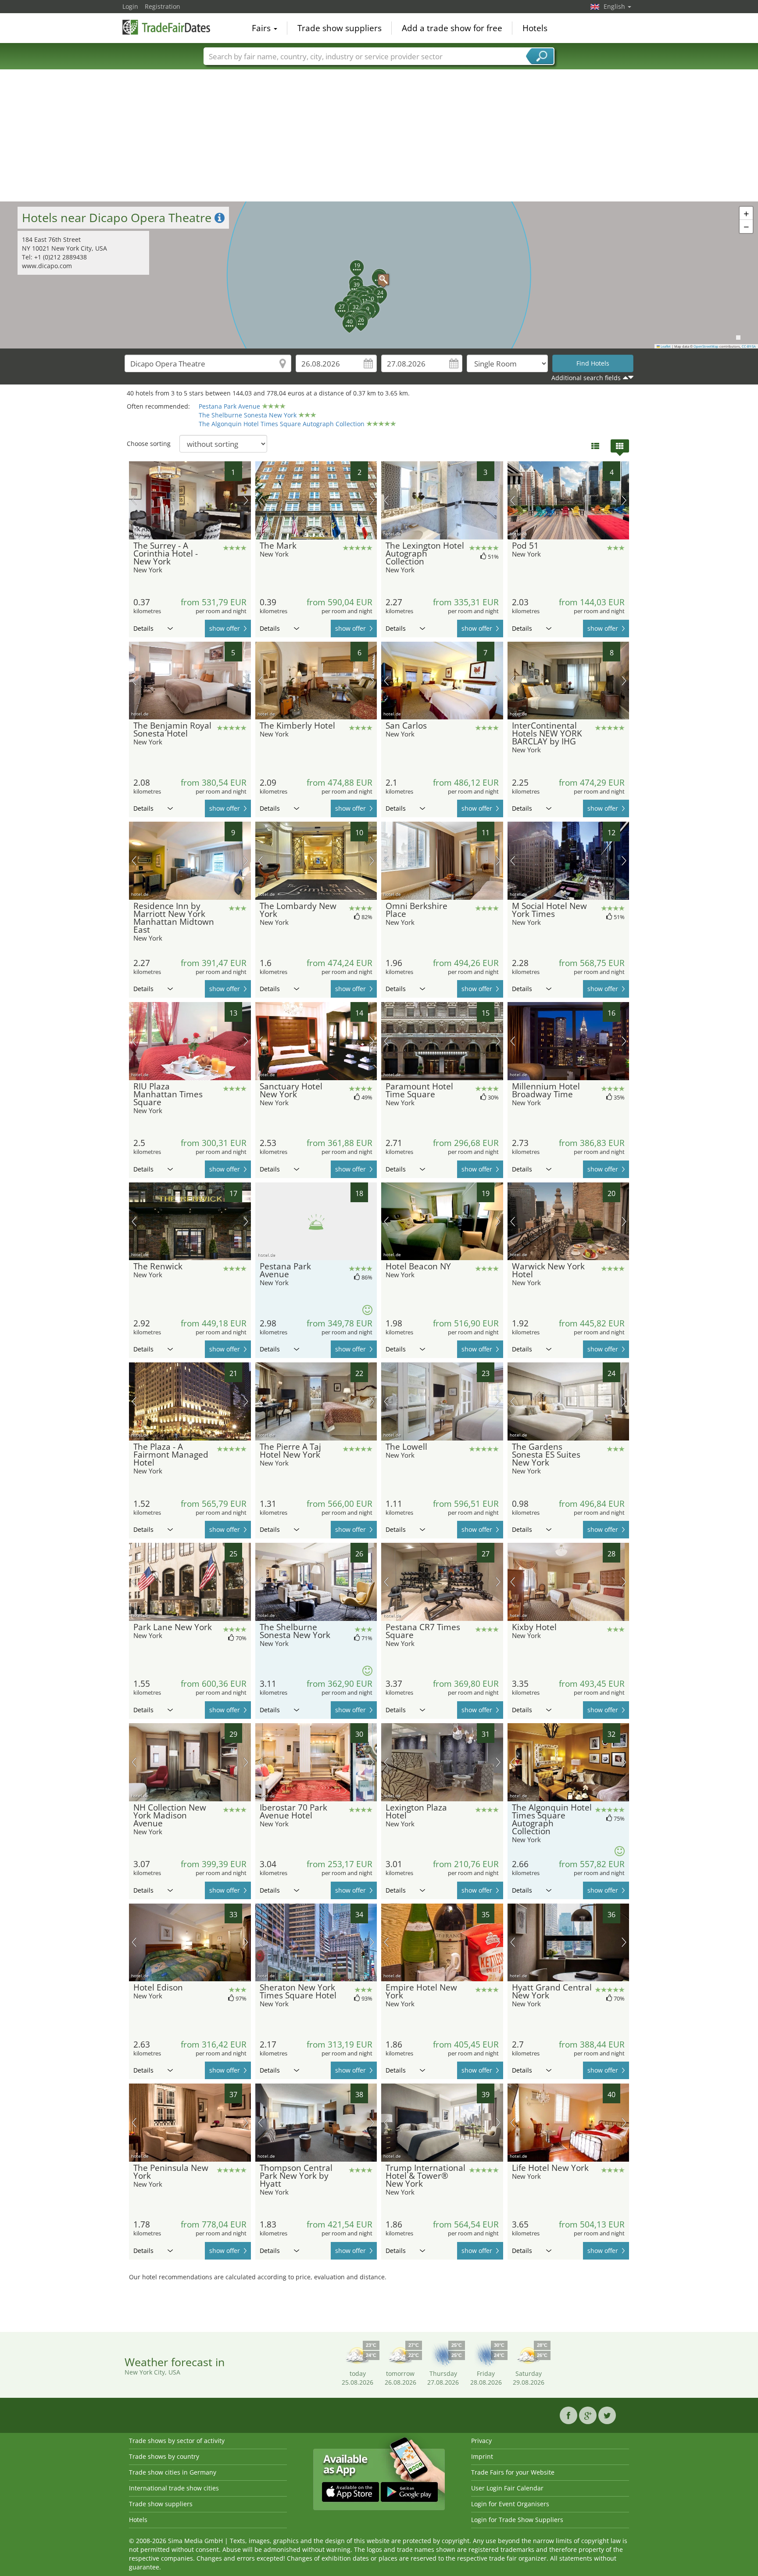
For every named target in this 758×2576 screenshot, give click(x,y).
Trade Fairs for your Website (513, 2472)
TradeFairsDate (166, 27)
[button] (379, 275)
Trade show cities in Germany (173, 2472)
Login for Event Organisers (510, 2504)
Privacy (481, 2441)
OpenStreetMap (706, 346)
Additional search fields (586, 378)
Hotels (535, 28)
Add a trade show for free (452, 28)
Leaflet (665, 346)
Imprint (482, 2456)
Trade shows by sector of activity (177, 2441)
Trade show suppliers (340, 28)
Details (143, 628)
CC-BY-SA (749, 346)
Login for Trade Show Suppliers (517, 2520)
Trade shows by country (164, 2456)
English (615, 6)
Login (130, 6)
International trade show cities (174, 2488)
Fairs (262, 28)
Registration (163, 6)
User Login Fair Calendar (507, 2488)
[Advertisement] (379, 136)
